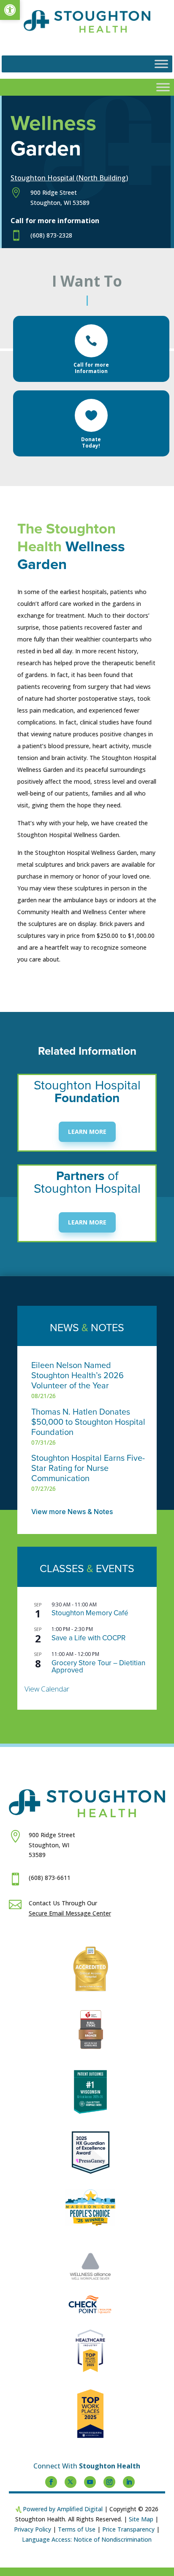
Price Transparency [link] (128, 2529)
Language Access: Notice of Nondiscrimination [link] (87, 2539)
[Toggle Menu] (161, 64)
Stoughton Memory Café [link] (90, 1613)
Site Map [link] (141, 2519)
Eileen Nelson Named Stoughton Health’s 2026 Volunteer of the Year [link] (77, 1376)
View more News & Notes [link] (72, 1512)
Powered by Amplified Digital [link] (63, 2509)
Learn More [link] (87, 1132)
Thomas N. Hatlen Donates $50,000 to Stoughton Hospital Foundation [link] (88, 1422)
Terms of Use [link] (77, 2529)
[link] (10, 10)
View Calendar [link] (47, 1689)
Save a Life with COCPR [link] (88, 1638)
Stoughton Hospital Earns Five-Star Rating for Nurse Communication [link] (88, 1468)
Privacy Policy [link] (33, 2529)
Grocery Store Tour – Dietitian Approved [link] (98, 1667)
